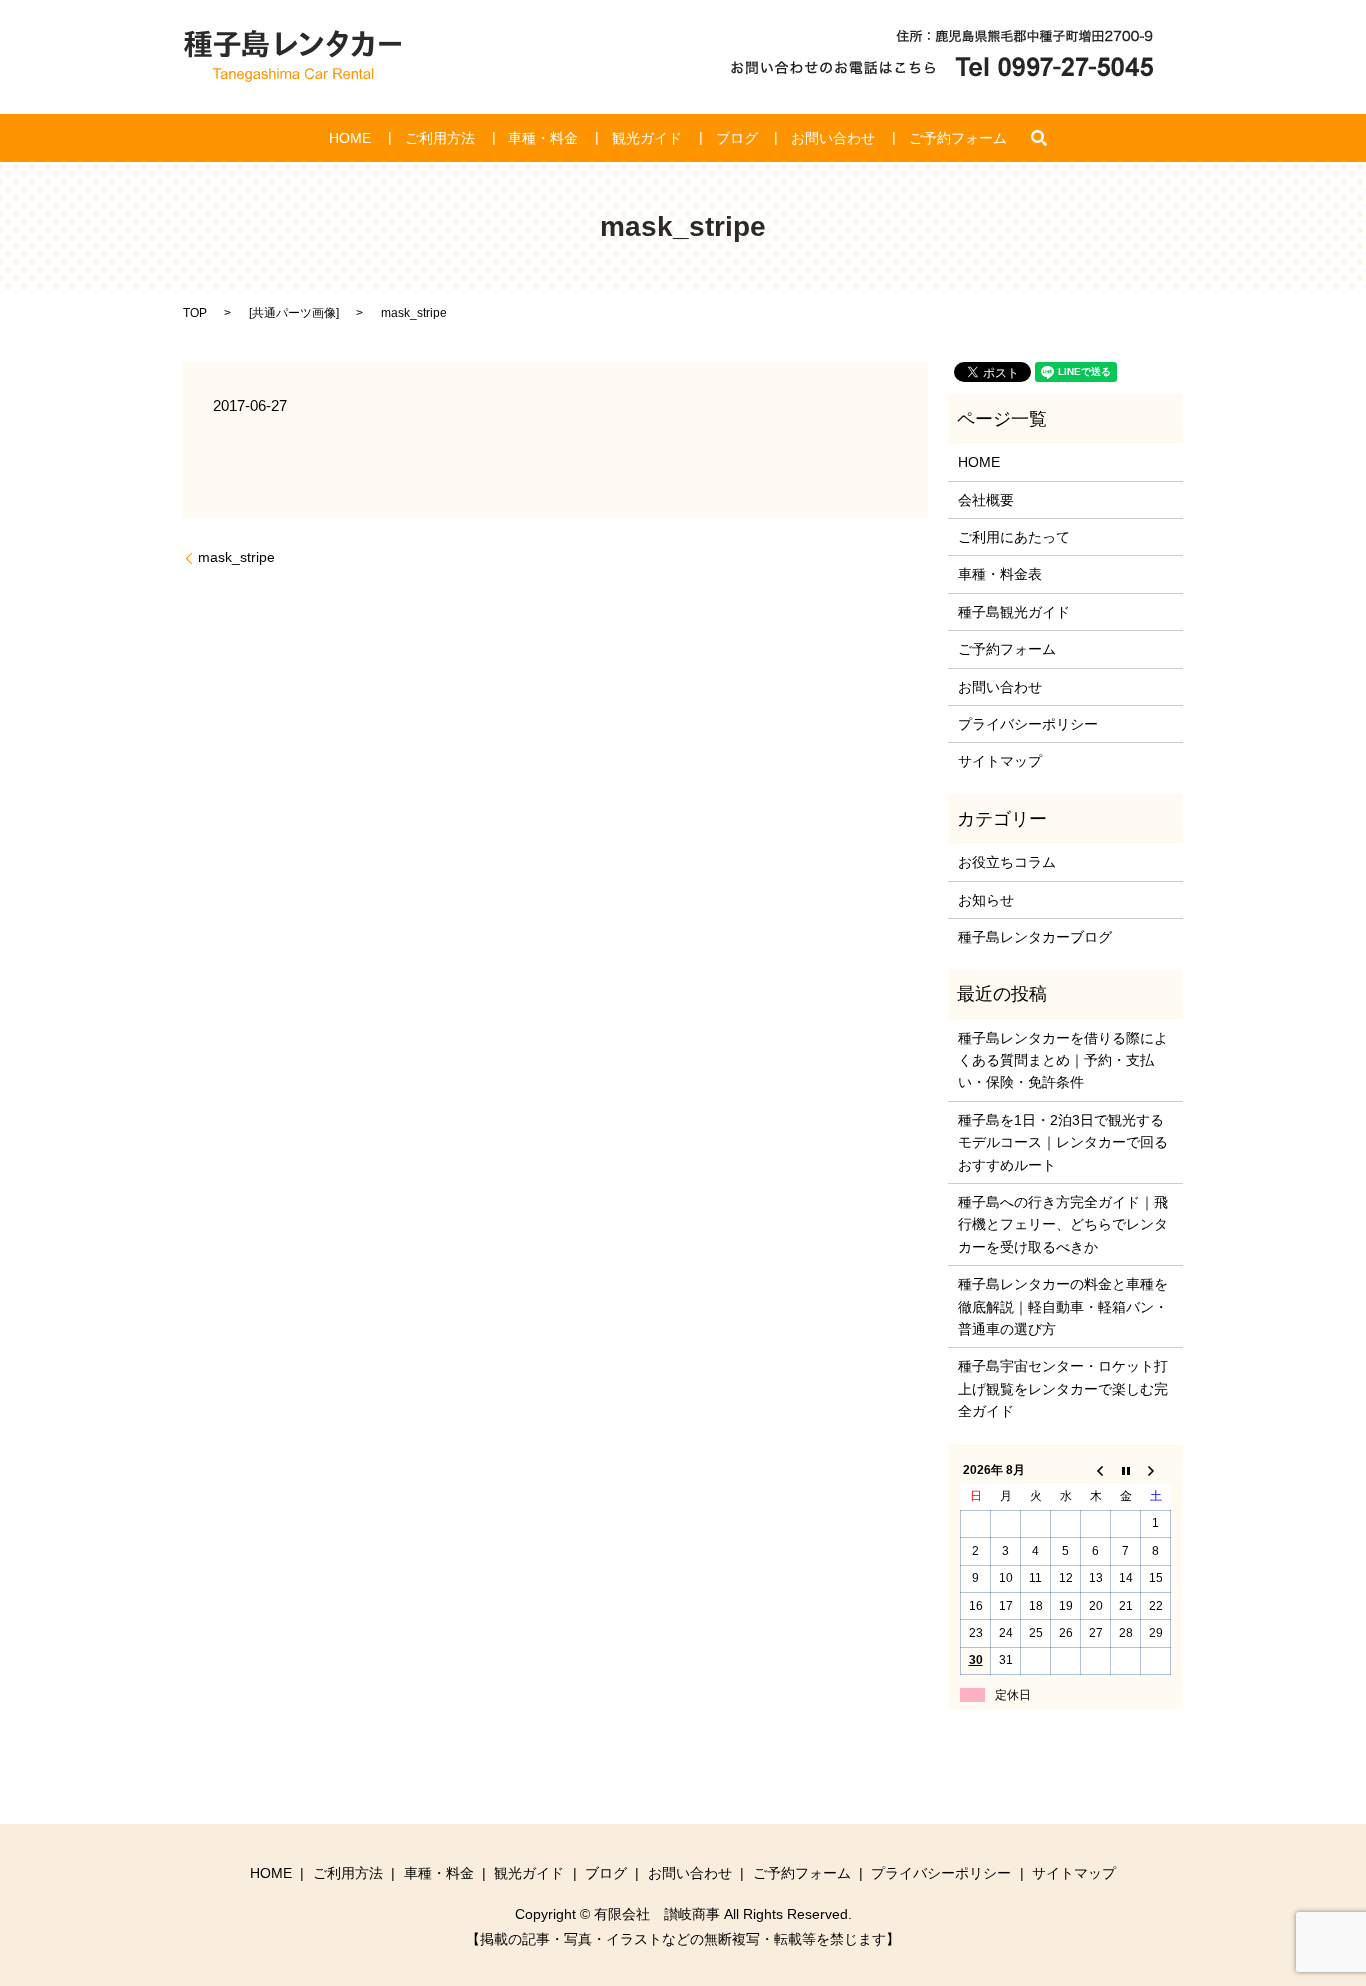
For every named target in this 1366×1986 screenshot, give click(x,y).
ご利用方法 (440, 138)
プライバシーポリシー (1028, 724)
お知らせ (986, 900)
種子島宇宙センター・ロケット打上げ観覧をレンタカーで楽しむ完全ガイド (1063, 1388)
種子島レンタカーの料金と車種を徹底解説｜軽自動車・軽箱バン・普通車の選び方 (1063, 1306)
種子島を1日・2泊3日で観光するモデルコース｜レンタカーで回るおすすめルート (1063, 1142)
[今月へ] (1126, 1470)
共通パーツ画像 (294, 313)
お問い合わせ (833, 138)
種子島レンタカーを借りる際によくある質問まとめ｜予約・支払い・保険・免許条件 (1063, 1060)
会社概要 (986, 500)
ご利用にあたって (1014, 537)
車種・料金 (543, 138)
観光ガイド (647, 138)
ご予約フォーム (958, 138)
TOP (195, 313)
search (1039, 138)
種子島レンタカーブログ (1035, 937)
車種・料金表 (1000, 574)
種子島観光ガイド (1014, 612)
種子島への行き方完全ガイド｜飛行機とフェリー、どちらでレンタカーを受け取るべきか (1063, 1224)
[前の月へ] (1096, 1470)
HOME (350, 138)
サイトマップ (1000, 761)
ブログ (737, 138)
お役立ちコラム (1007, 862)
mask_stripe (236, 557)
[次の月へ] (1156, 1470)
